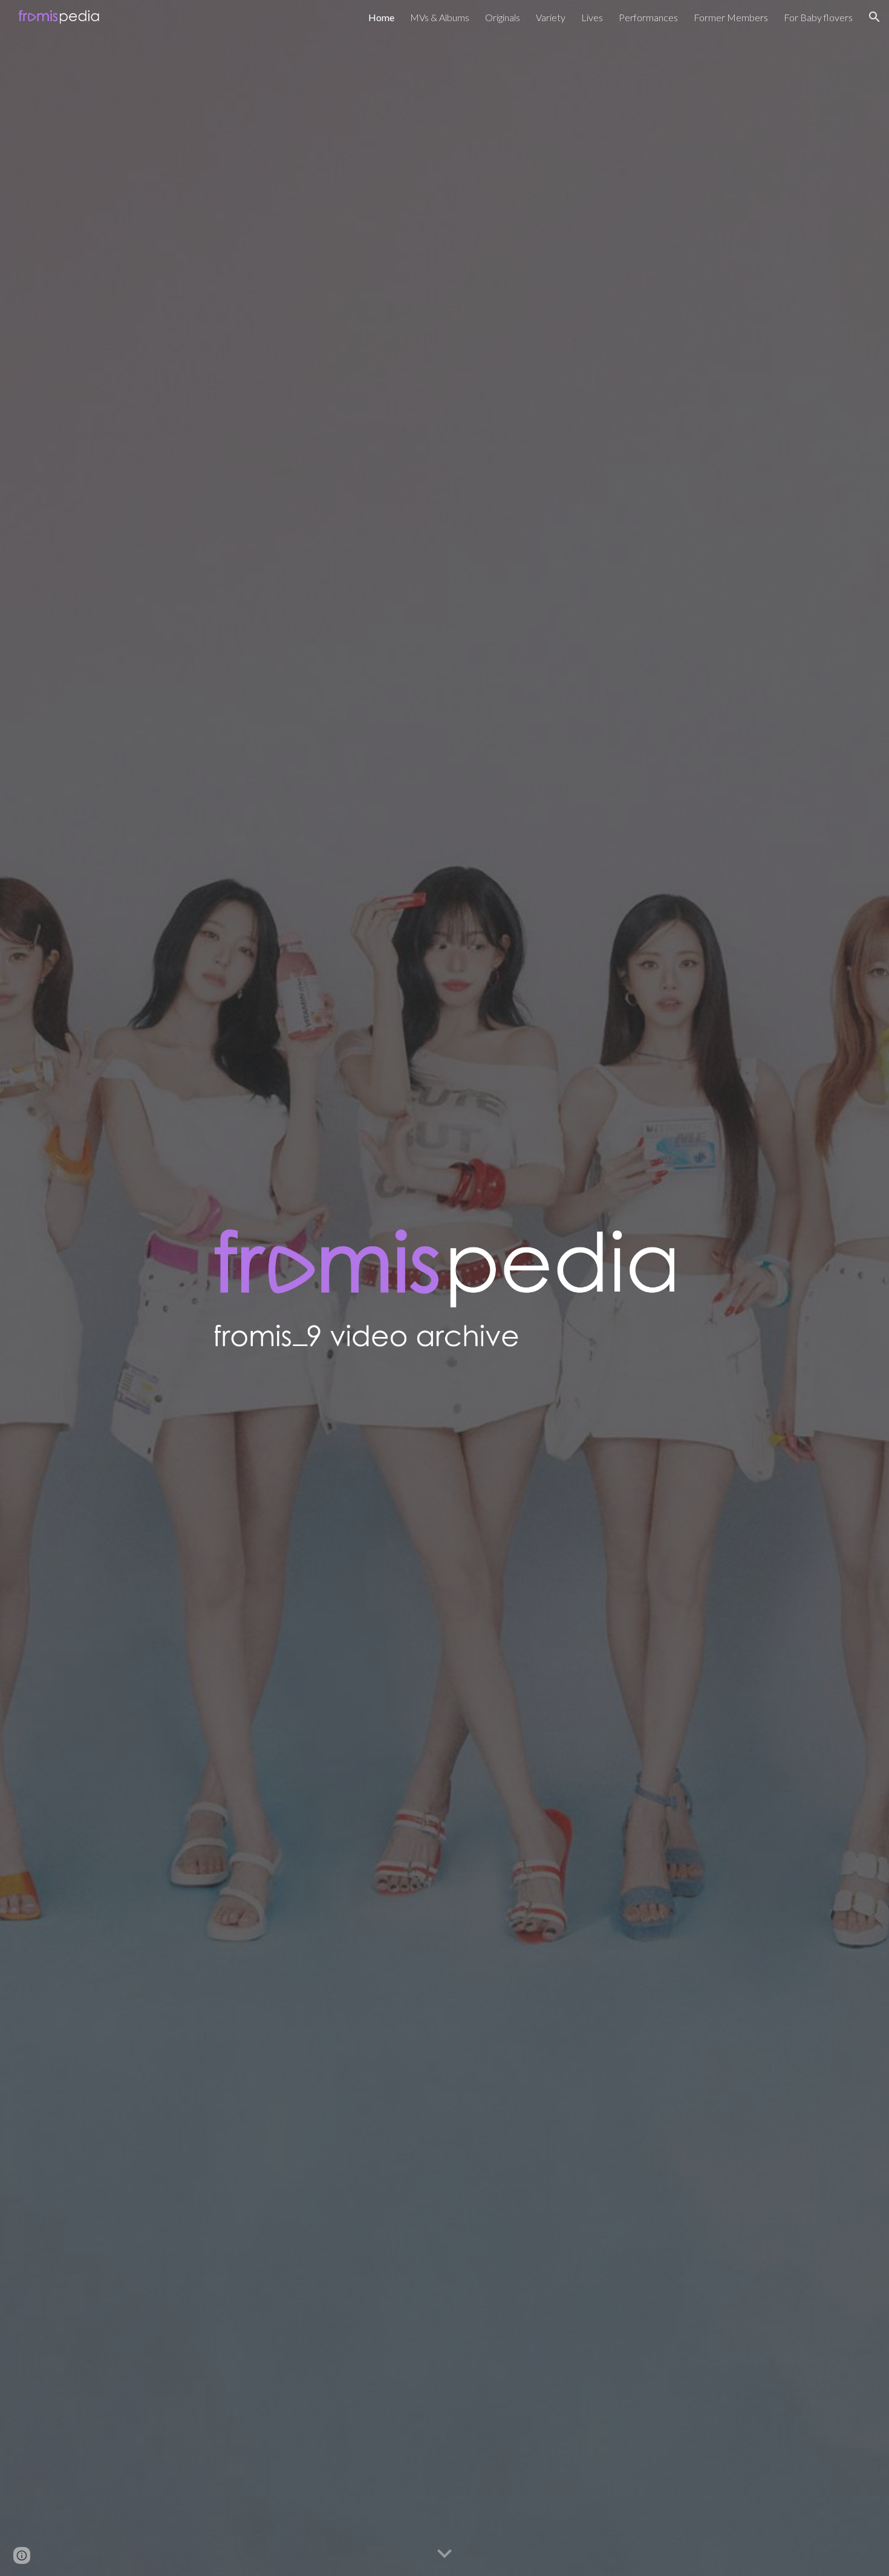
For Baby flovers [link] (818, 17)
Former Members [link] (731, 17)
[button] (874, 17)
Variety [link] (551, 17)
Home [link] (381, 17)
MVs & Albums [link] (440, 17)
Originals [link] (503, 17)
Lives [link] (592, 17)
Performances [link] (648, 17)
